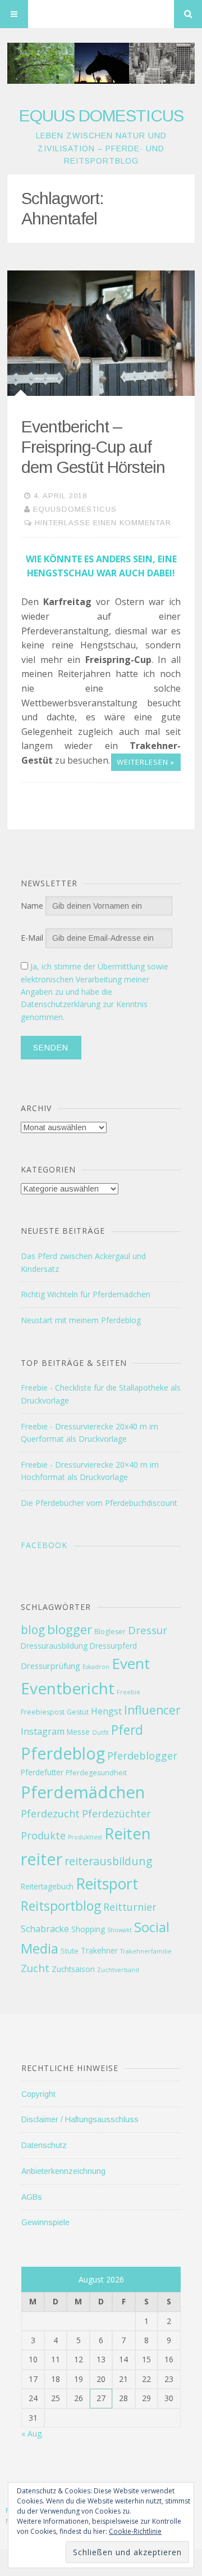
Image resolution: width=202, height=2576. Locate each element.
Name (32, 906)
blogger (70, 1629)
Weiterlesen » (146, 762)
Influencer (152, 1710)
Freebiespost (43, 1712)
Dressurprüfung (50, 1666)
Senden (51, 1048)
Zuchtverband (118, 1970)
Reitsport (107, 1884)
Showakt (120, 1930)
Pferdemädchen (83, 1792)
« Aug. (32, 2433)
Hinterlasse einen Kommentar (103, 523)
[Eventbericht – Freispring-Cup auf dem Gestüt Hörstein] (101, 333)
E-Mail (32, 938)
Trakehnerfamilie (146, 1951)
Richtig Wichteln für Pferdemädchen (86, 1294)
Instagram (43, 1731)
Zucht (35, 1968)
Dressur (148, 1630)
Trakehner (99, 1950)
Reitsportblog (61, 1906)
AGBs (32, 2197)
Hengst (106, 1711)
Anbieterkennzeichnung (63, 2171)
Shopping (88, 1929)
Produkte (43, 1835)
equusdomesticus (75, 509)
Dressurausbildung (54, 1646)
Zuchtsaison (73, 1969)
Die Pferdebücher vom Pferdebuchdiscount (99, 1503)
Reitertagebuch (47, 1886)
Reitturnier (130, 1907)
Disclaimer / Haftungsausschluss (80, 2119)
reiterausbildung (109, 1861)
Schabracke (45, 1929)
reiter (42, 1859)
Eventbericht (68, 1688)
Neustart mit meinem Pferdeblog (81, 1320)
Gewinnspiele (45, 2222)
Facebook (44, 1545)
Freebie (128, 1692)
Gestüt (78, 1712)
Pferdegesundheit (96, 1773)
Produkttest (85, 1837)
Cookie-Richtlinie (135, 2531)
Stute (70, 1951)
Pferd (127, 1730)
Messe (78, 1732)
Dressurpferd (113, 1646)
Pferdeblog (63, 1753)
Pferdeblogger (142, 1756)
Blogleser (110, 1632)
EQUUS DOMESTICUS (101, 116)
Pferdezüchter (116, 1813)
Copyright (38, 2094)
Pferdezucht (50, 1813)
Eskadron (96, 1667)
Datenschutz (44, 2145)
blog (33, 1630)
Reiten (127, 1833)
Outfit (100, 1733)
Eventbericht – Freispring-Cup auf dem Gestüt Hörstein (93, 447)
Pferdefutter (42, 1772)
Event (131, 1663)
